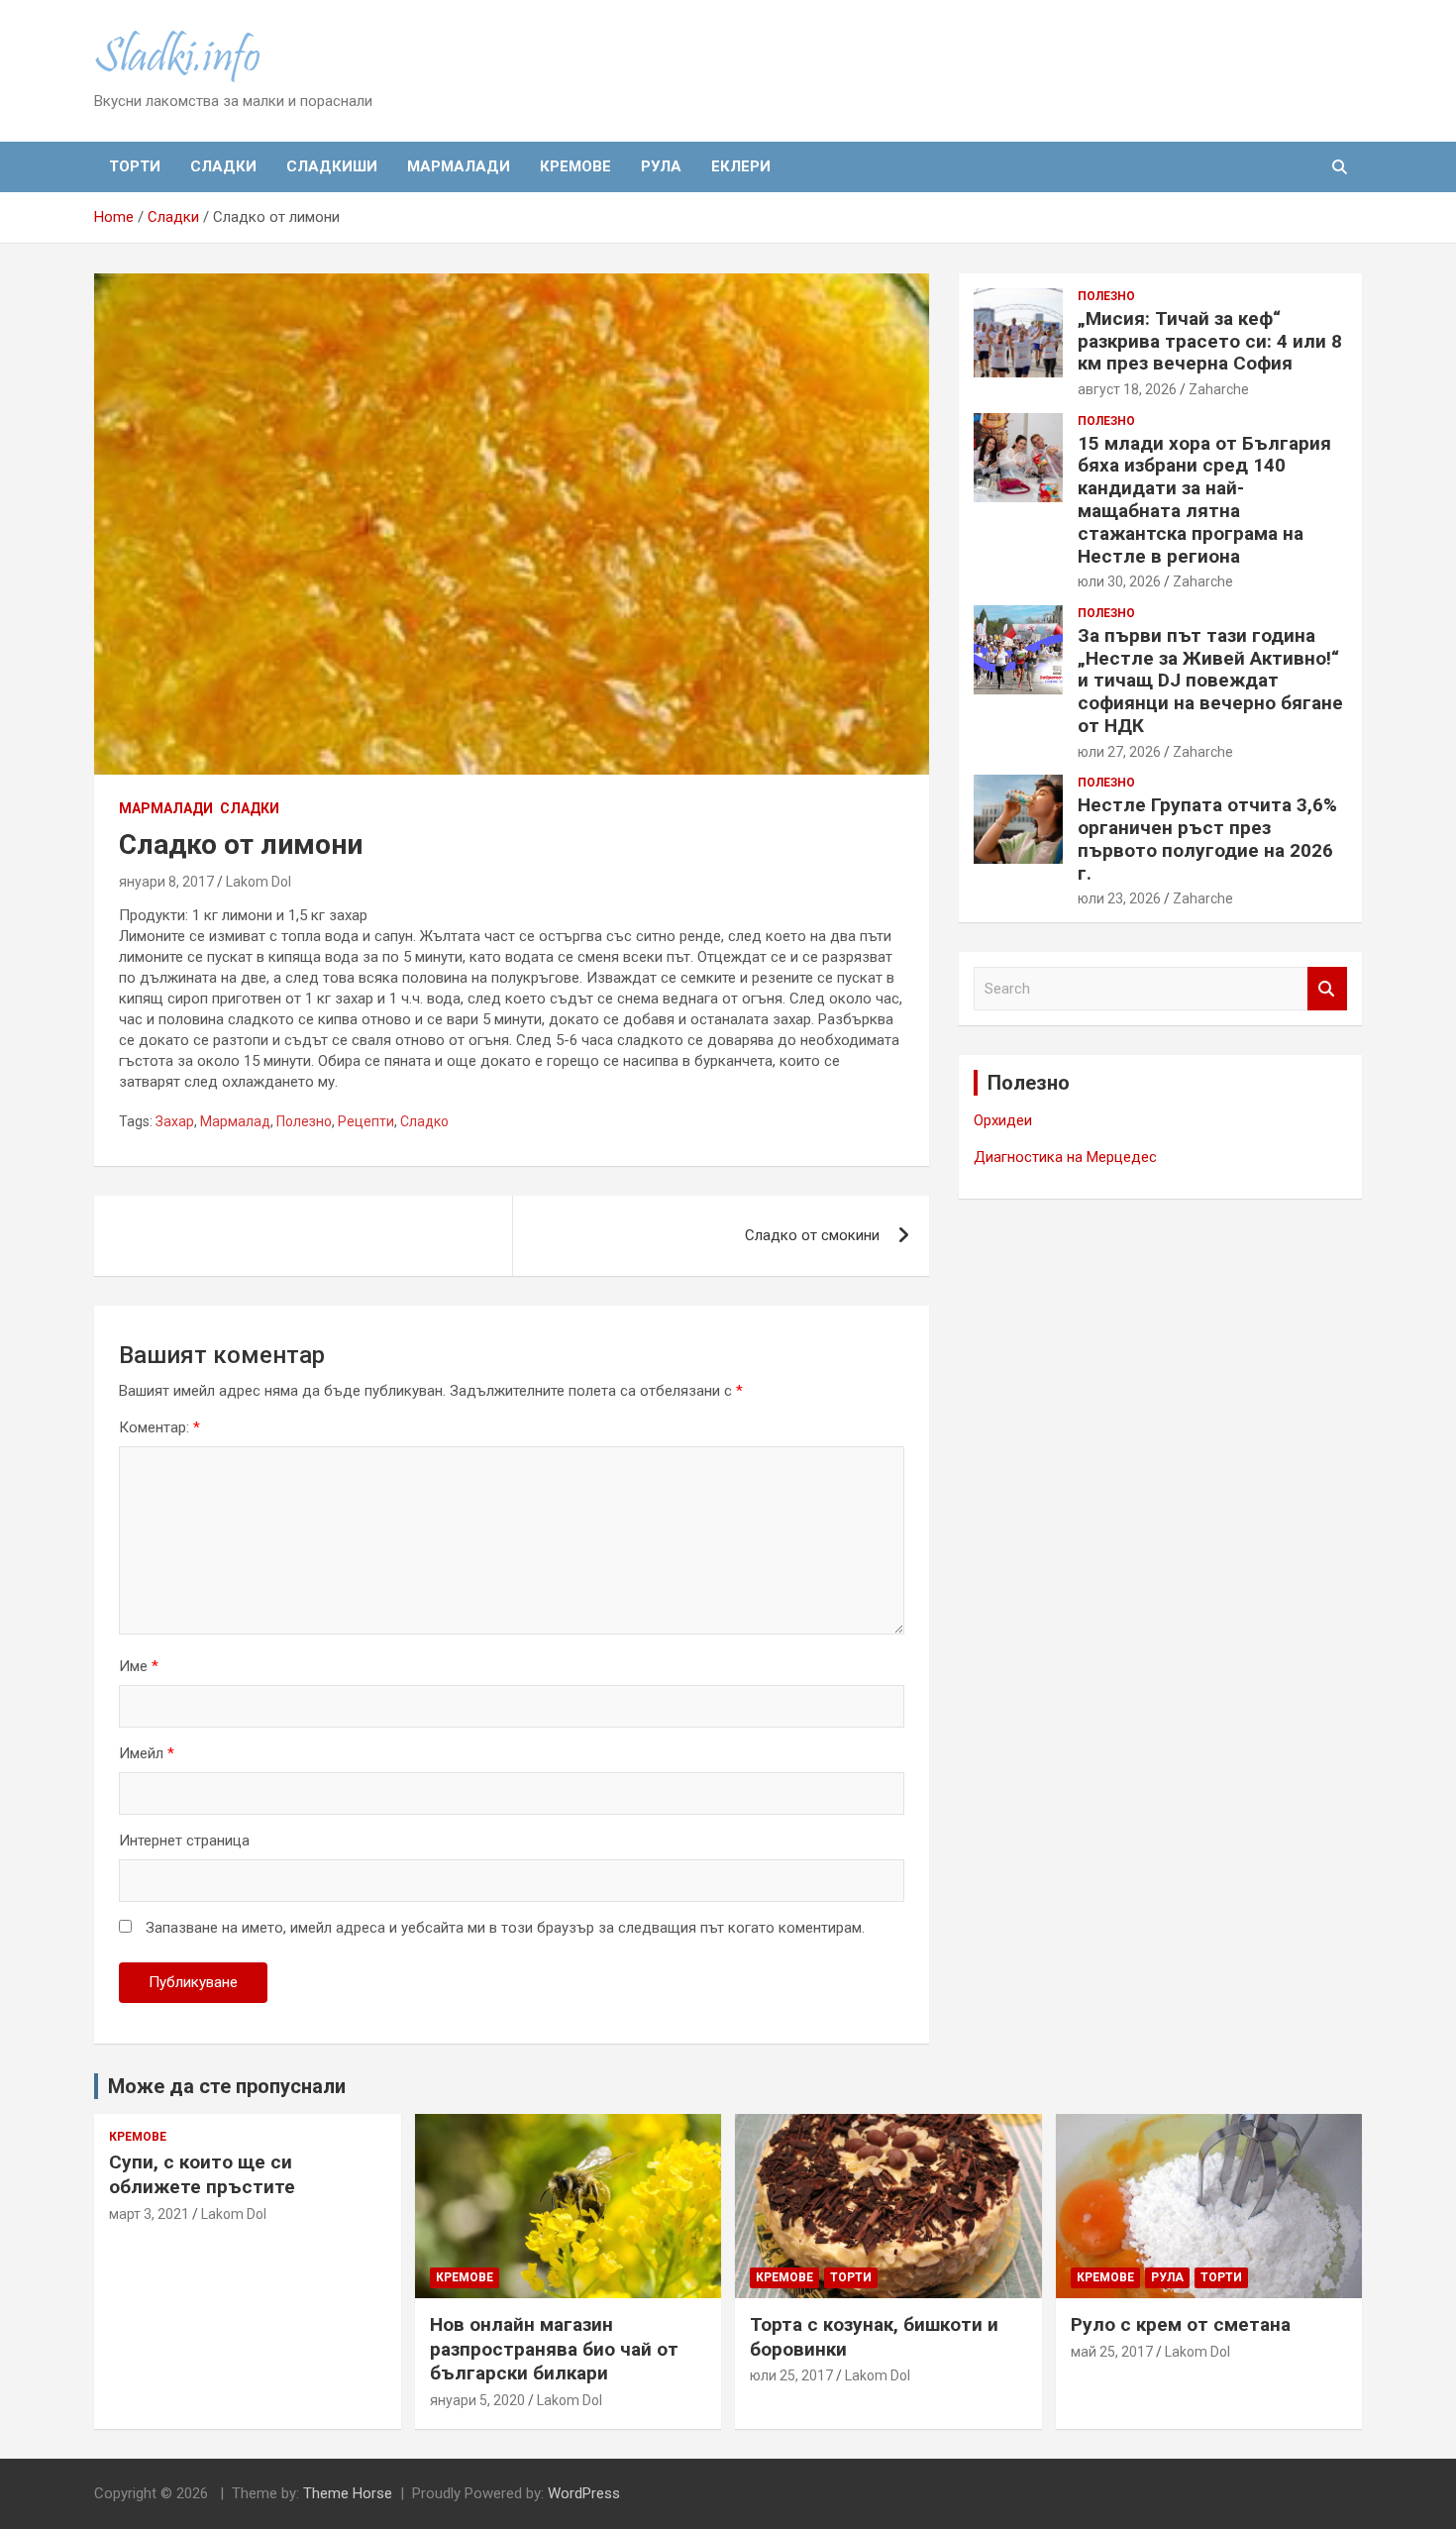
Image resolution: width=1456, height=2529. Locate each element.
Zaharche (1219, 389)
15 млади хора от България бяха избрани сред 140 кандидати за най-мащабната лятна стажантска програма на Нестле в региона (1204, 500)
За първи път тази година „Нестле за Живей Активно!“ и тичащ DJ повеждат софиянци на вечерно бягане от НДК (1210, 681)
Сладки (223, 166)
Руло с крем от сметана (1181, 2324)
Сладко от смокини (812, 1235)
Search (1327, 989)
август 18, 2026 (1127, 389)
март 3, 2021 (149, 2214)
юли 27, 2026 (1119, 752)
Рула (661, 166)
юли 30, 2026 (1119, 581)
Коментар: (159, 1427)
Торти (135, 166)
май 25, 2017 (1112, 2352)
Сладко (424, 1121)
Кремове (575, 166)
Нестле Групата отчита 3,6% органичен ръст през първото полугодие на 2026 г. (1207, 839)
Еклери (741, 166)
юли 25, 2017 (791, 2375)
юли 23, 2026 (1119, 898)
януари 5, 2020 (477, 2400)
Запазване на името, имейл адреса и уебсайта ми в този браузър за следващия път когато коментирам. (505, 1928)
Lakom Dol (259, 882)
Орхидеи (1003, 1120)
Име (139, 1666)
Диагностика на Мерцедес (1065, 1157)
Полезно (304, 1121)
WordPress (584, 2493)
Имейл (147, 1753)
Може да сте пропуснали (227, 2086)
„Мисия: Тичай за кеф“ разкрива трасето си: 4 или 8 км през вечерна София (1210, 341)
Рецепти (366, 1121)
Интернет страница (184, 1841)
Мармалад (235, 1121)
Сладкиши (332, 166)
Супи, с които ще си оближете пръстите (202, 2174)
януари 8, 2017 (166, 882)
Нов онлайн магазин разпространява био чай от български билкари (554, 2349)
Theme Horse (348, 2493)
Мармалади (459, 166)
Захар (175, 1121)
